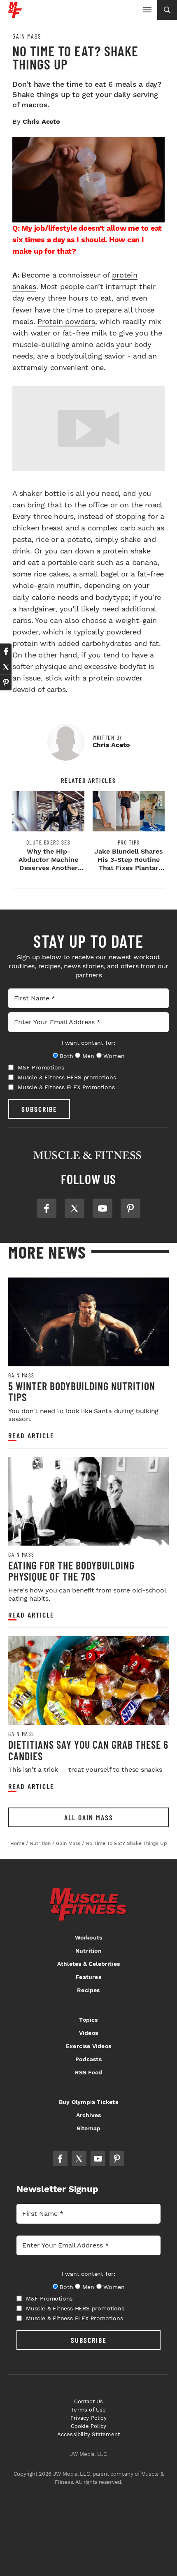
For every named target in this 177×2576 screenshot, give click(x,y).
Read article (31, 1436)
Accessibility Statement (89, 2434)
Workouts (89, 1937)
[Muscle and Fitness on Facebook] (47, 1208)
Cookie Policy (89, 2426)
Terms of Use (88, 2410)
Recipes (88, 1990)
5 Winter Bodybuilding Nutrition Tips (82, 1392)
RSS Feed (89, 2072)
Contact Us (89, 2401)
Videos (88, 2033)
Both (66, 1056)
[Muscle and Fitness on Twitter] (75, 1208)
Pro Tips (129, 842)
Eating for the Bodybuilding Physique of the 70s (71, 1571)
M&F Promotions (41, 1067)
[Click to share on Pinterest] (6, 683)
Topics (88, 2020)
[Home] (15, 15)
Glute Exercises (49, 842)
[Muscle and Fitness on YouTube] (102, 1208)
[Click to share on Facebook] (6, 651)
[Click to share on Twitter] (6, 667)
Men (88, 1056)
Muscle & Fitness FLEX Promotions (66, 1087)
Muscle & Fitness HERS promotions (67, 1077)
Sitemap (88, 2128)
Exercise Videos (88, 2046)
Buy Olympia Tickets (88, 2102)
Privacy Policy (88, 2418)
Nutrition (88, 1951)
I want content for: (88, 1043)
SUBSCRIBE (39, 1109)
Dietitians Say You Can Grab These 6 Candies (88, 1750)
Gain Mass (27, 36)
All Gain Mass (89, 1817)
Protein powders (66, 321)
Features (88, 1977)
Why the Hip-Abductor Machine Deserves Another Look (48, 864)
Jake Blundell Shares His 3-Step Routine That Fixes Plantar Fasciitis (129, 864)
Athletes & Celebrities (88, 1964)
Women (114, 1056)
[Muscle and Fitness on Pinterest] (130, 1208)
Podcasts (88, 2059)
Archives (89, 2115)
